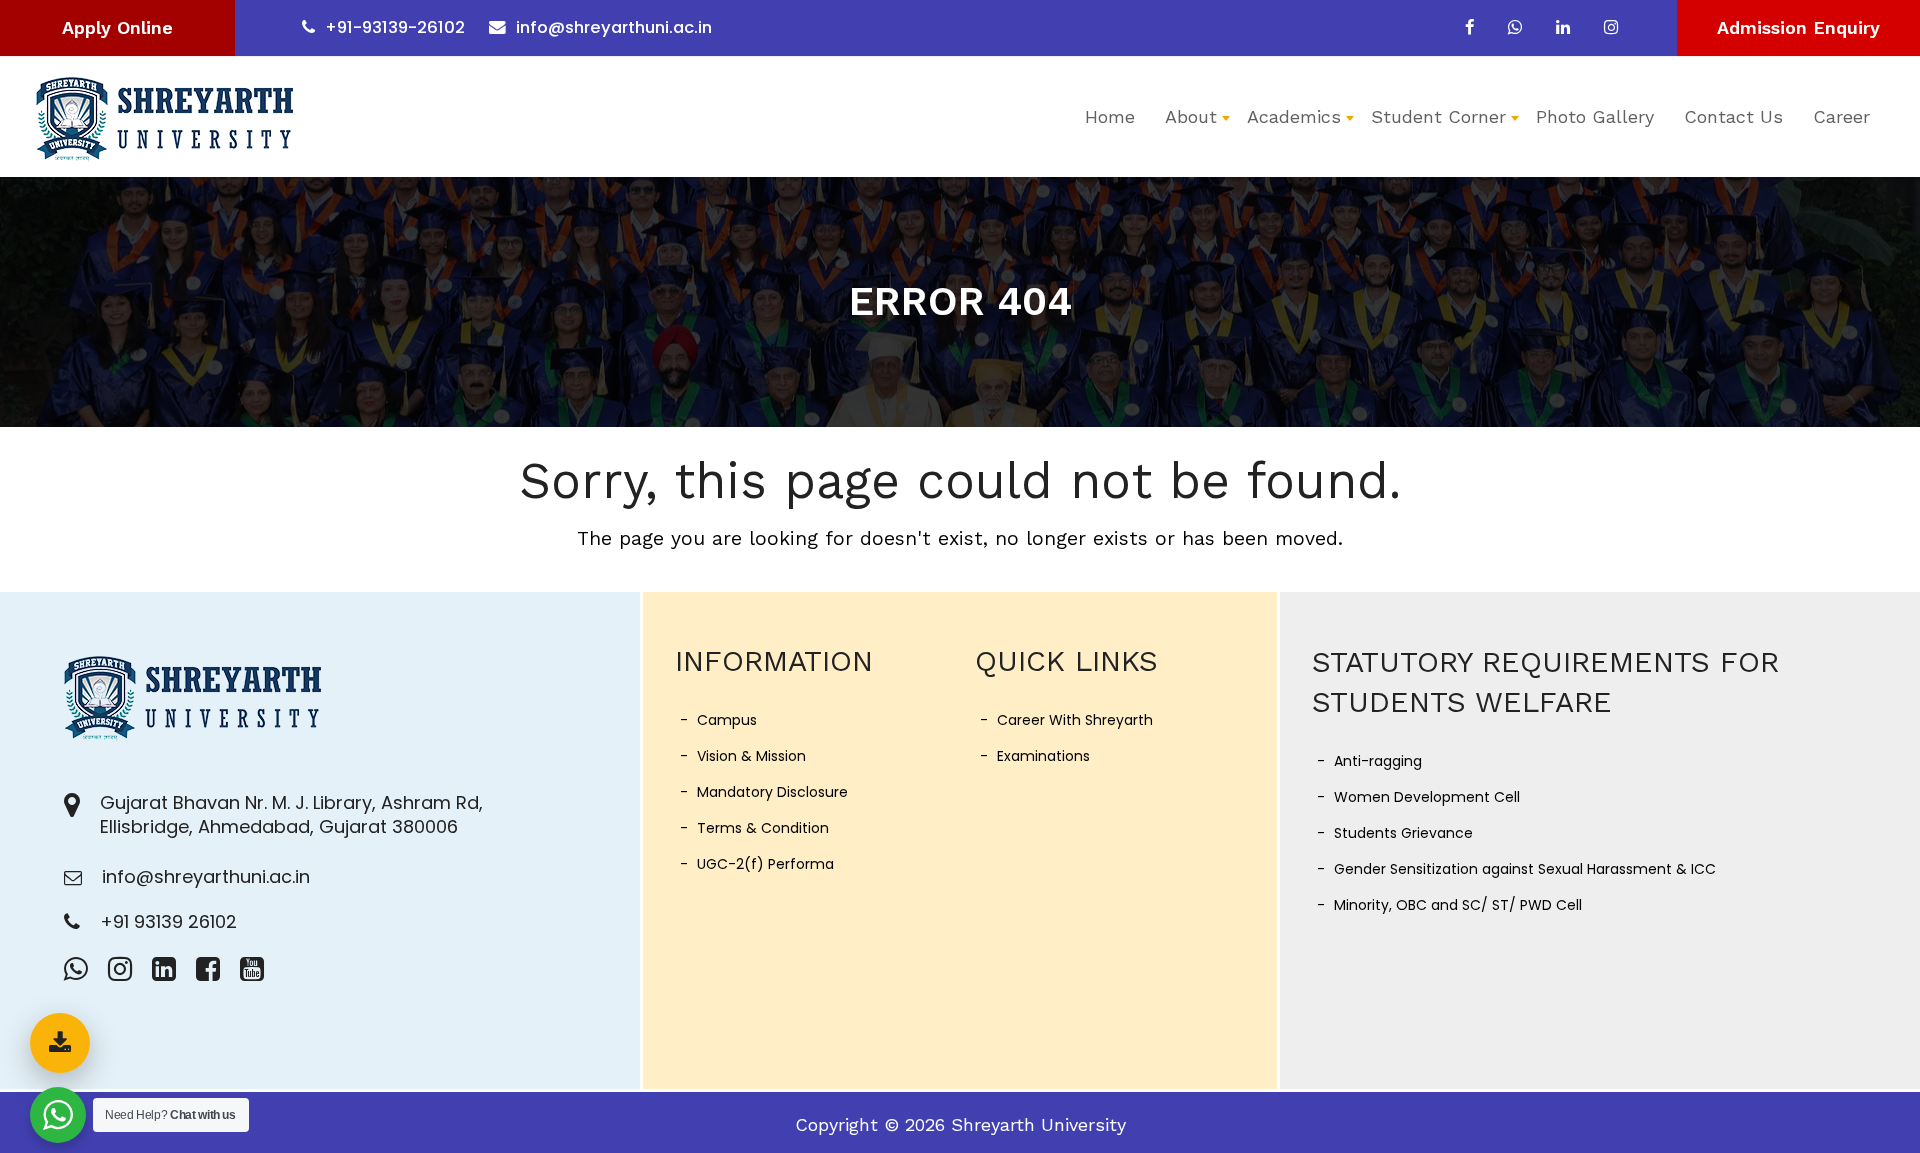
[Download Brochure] (60, 1043)
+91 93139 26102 (168, 921)
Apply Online (117, 27)
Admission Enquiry (1798, 27)
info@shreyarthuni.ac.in (614, 27)
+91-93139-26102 (395, 27)
